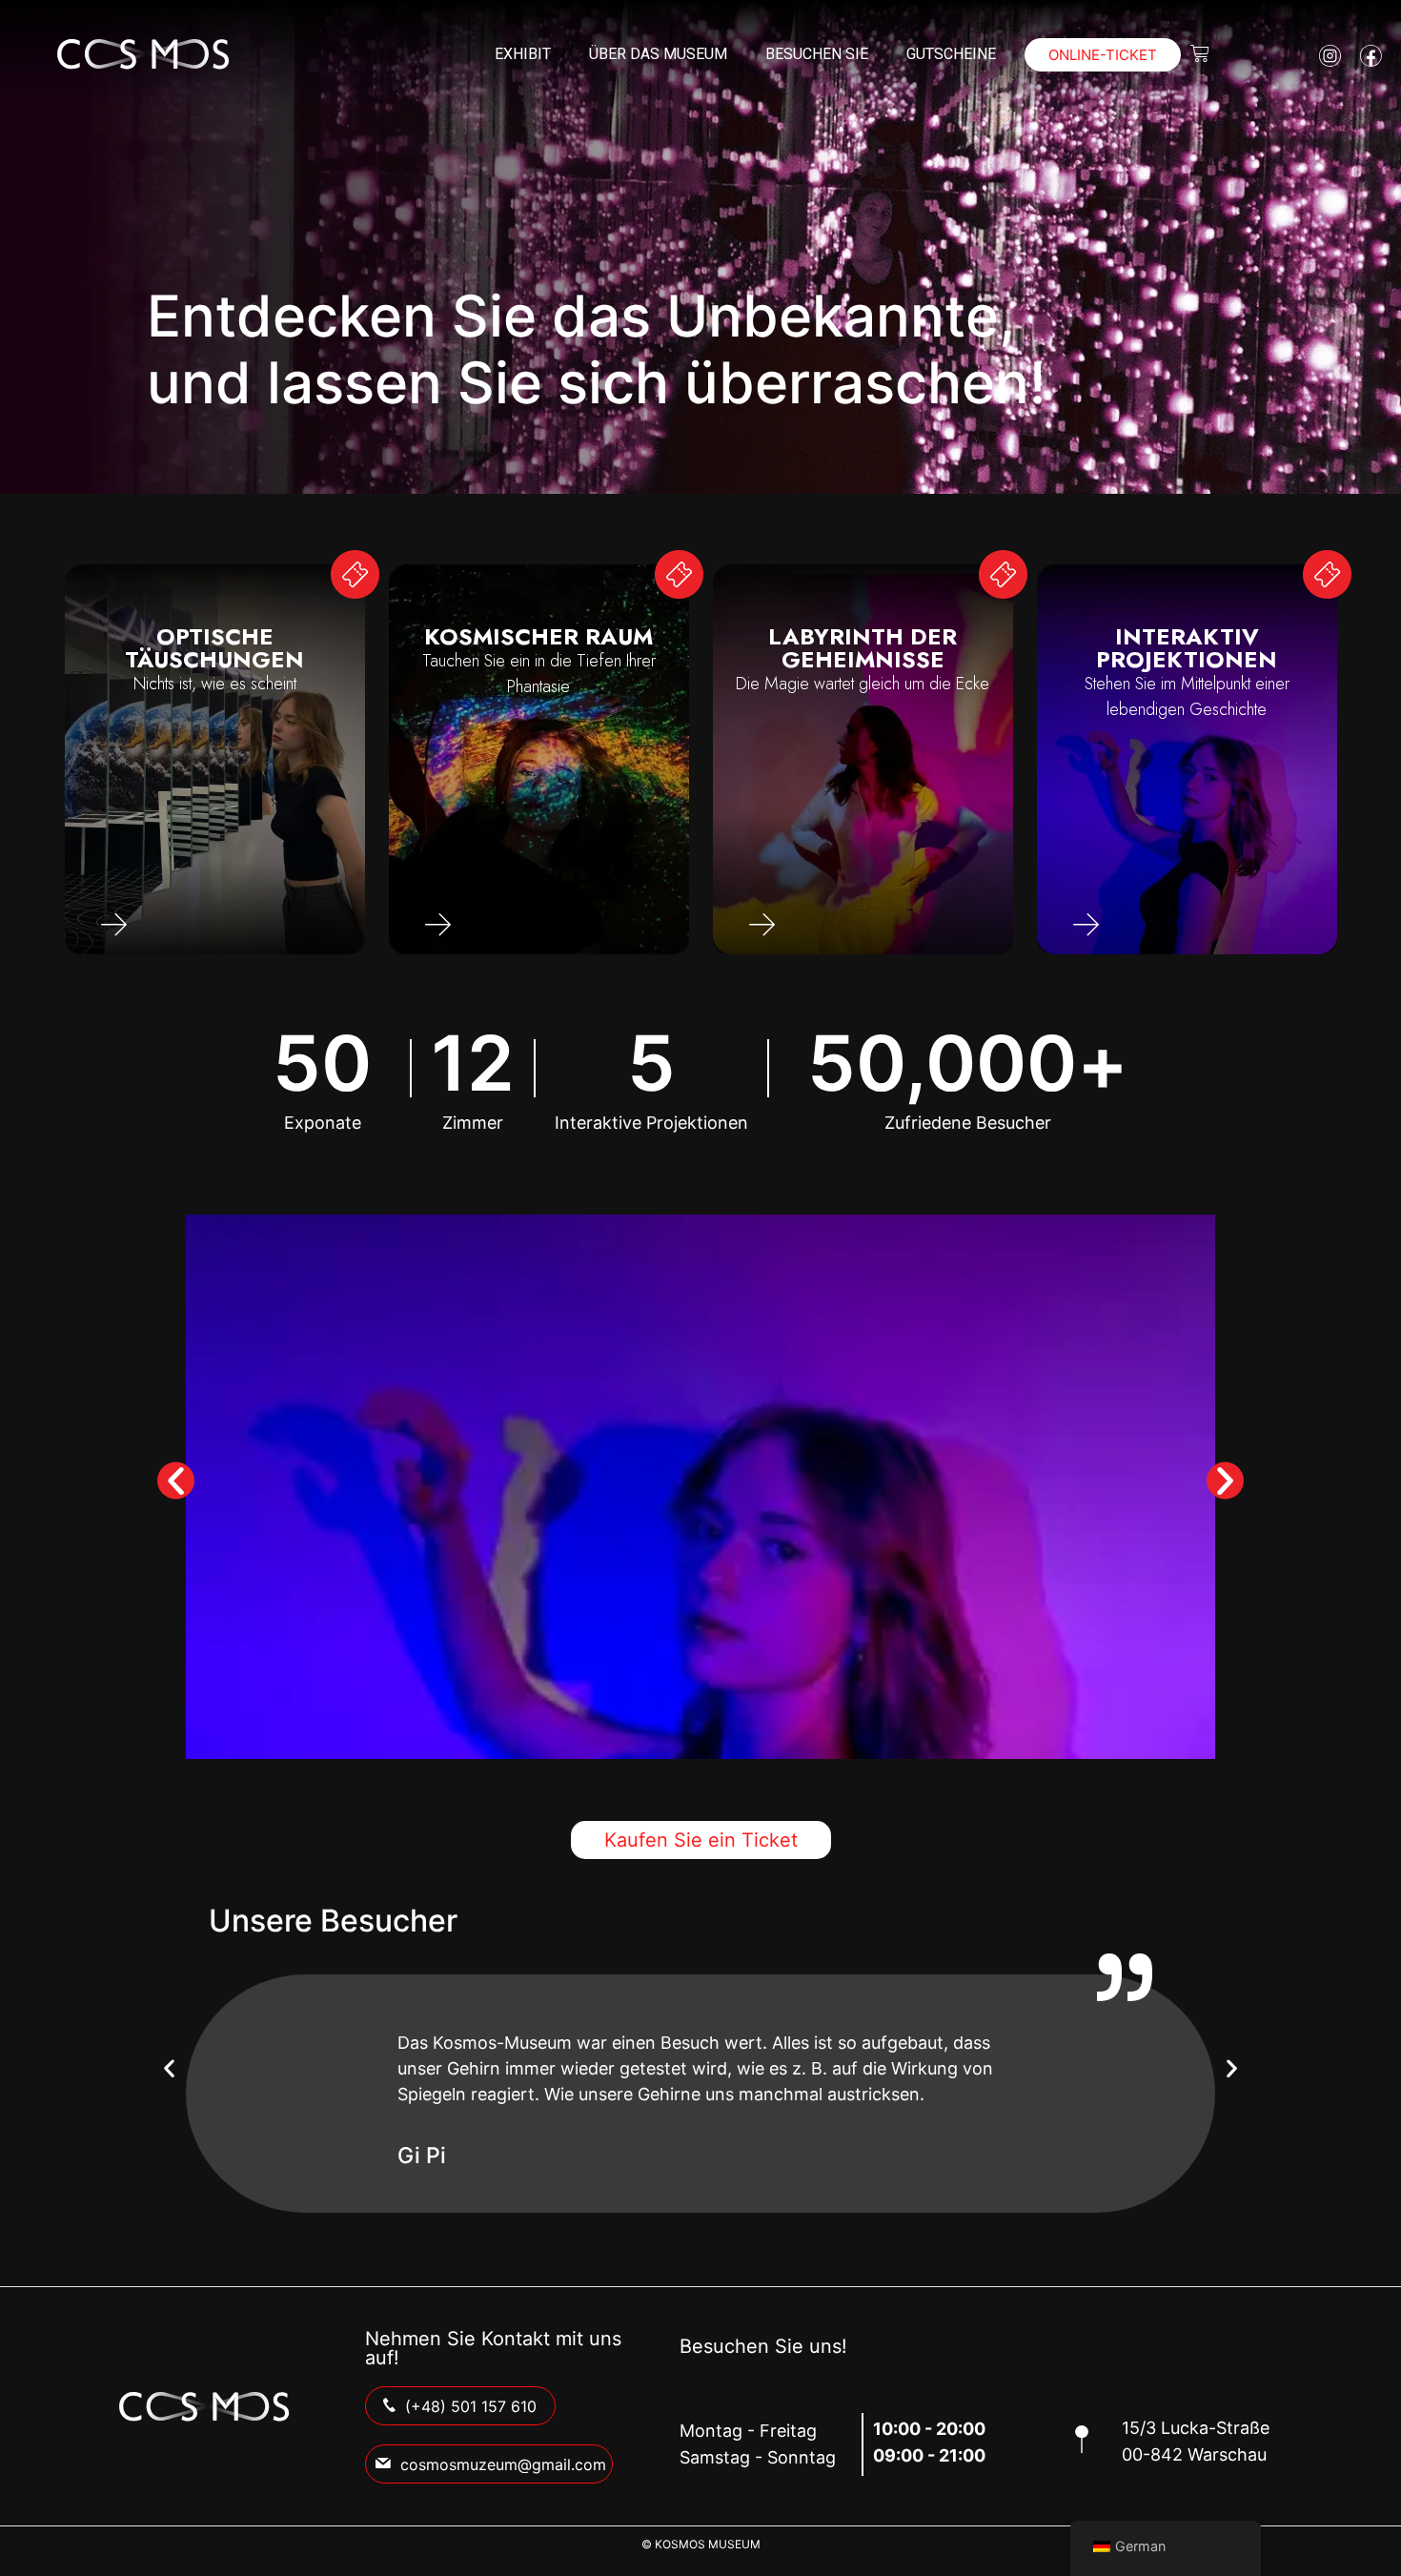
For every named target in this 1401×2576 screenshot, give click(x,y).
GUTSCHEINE (951, 54)
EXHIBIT (523, 54)
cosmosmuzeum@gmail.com (503, 2464)
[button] (176, 1480)
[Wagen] (1200, 53)
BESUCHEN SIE (817, 54)
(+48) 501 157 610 (471, 2406)
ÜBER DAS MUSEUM (658, 54)
